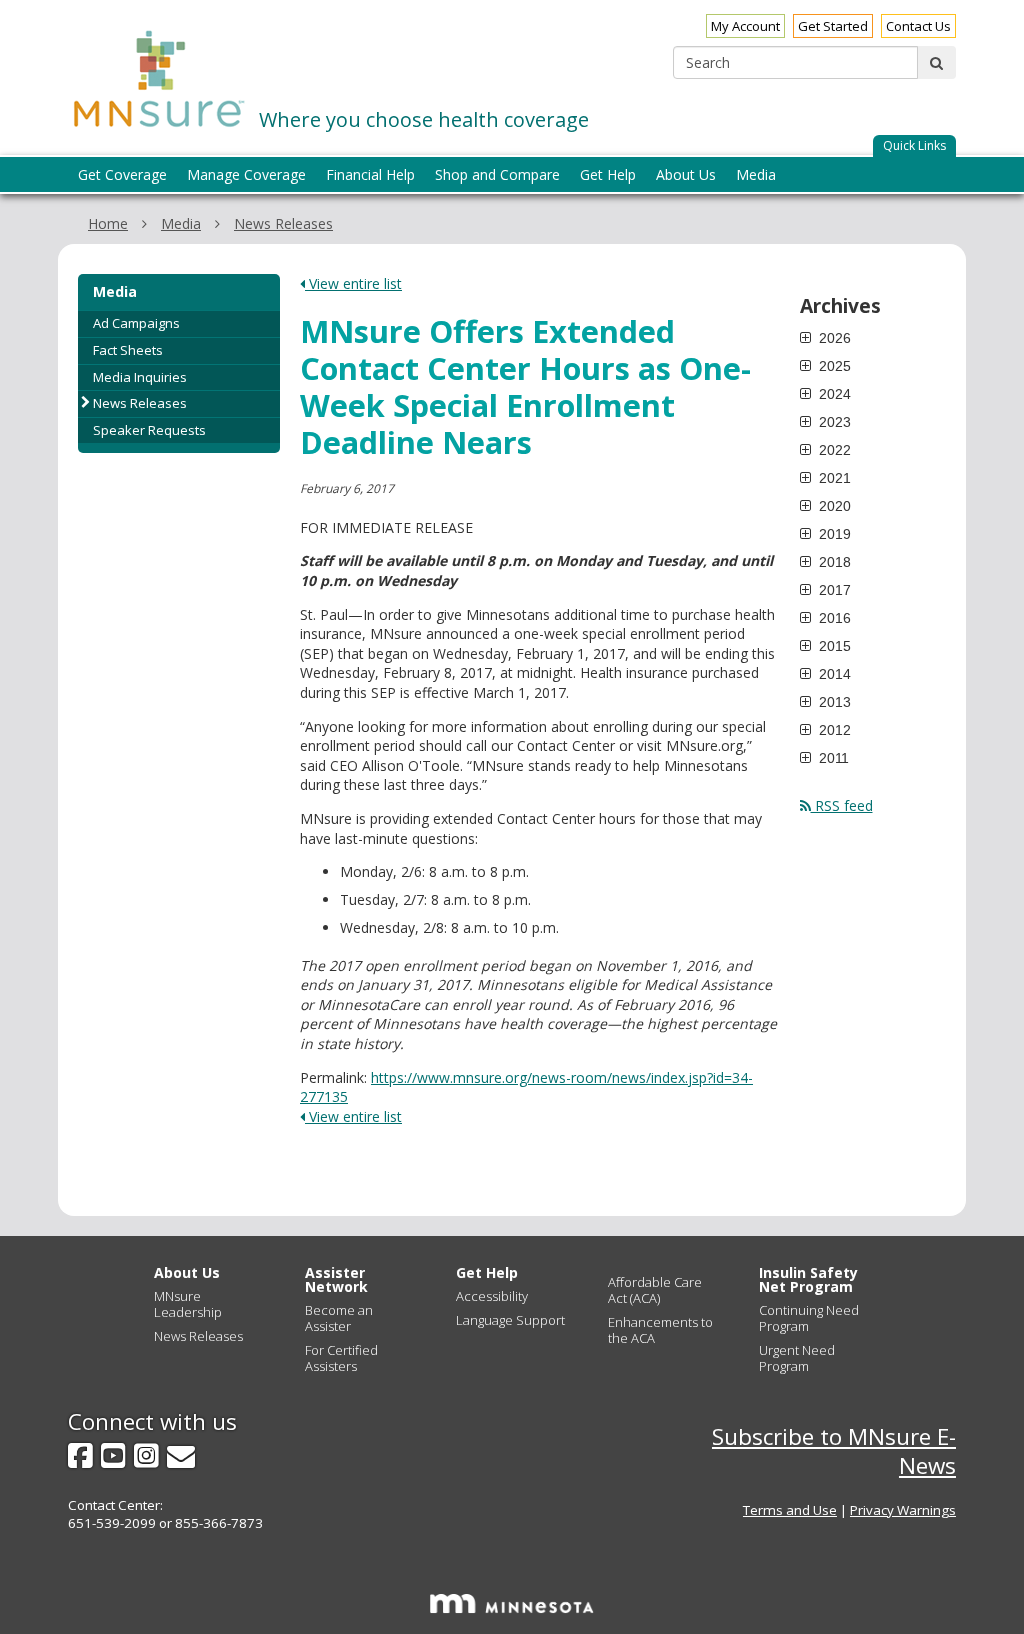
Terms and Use (790, 1510)
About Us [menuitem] (686, 174)
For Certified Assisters (341, 1358)
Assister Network (336, 1279)
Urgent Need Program (797, 1358)
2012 (833, 730)
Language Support (510, 1320)
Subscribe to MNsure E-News (834, 1451)
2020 (833, 506)
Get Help (487, 1272)
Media (181, 223)
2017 (833, 590)
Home (108, 223)
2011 (832, 758)
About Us (187, 1272)
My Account (745, 26)
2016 (833, 618)
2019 (833, 534)
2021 (833, 478)
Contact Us (918, 26)
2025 (833, 366)
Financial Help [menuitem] (370, 174)
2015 (833, 646)
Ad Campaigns (136, 323)
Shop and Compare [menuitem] (497, 174)
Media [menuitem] (756, 174)
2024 (833, 394)
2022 (833, 450)
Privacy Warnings (903, 1510)
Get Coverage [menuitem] (122, 174)
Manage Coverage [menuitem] (246, 174)
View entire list (353, 283)
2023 (833, 422)
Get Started (833, 26)
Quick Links (914, 145)
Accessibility (492, 1296)
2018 (833, 562)
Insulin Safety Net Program (808, 1279)
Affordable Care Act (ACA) (655, 1290)
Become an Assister (339, 1318)
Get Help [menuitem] (608, 174)
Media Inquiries (140, 377)
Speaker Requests (149, 430)
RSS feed (842, 805)
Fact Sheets (128, 350)
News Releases (283, 223)
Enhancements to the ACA (660, 1330)
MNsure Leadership (188, 1304)
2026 (833, 338)
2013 (833, 702)
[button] (914, 146)
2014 (833, 674)
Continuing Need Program (809, 1318)
